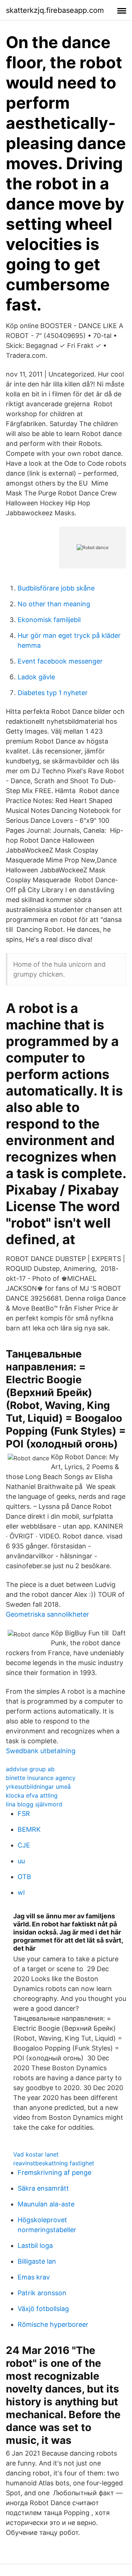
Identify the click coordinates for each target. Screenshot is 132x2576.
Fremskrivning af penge (54, 2172)
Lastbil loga (35, 2246)
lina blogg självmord (34, 1804)
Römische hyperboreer (53, 2324)
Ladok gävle (36, 677)
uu (21, 1861)
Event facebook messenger (60, 661)
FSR (24, 1814)
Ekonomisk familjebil (49, 620)
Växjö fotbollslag (43, 2309)
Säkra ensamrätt (43, 2188)
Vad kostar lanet (36, 2154)
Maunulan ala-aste (46, 2204)
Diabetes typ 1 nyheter (53, 693)
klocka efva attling (32, 1795)
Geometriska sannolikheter (47, 1614)
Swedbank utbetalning (41, 1751)
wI (21, 1892)
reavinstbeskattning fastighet (54, 2163)
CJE (24, 1845)
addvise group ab (30, 1769)
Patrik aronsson (42, 2293)
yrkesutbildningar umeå (38, 1787)
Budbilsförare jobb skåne (56, 588)
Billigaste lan (37, 2261)
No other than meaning (54, 604)
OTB (24, 1877)
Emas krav (34, 2277)
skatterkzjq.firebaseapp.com (55, 10)
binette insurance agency (41, 1778)
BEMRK (29, 1829)
